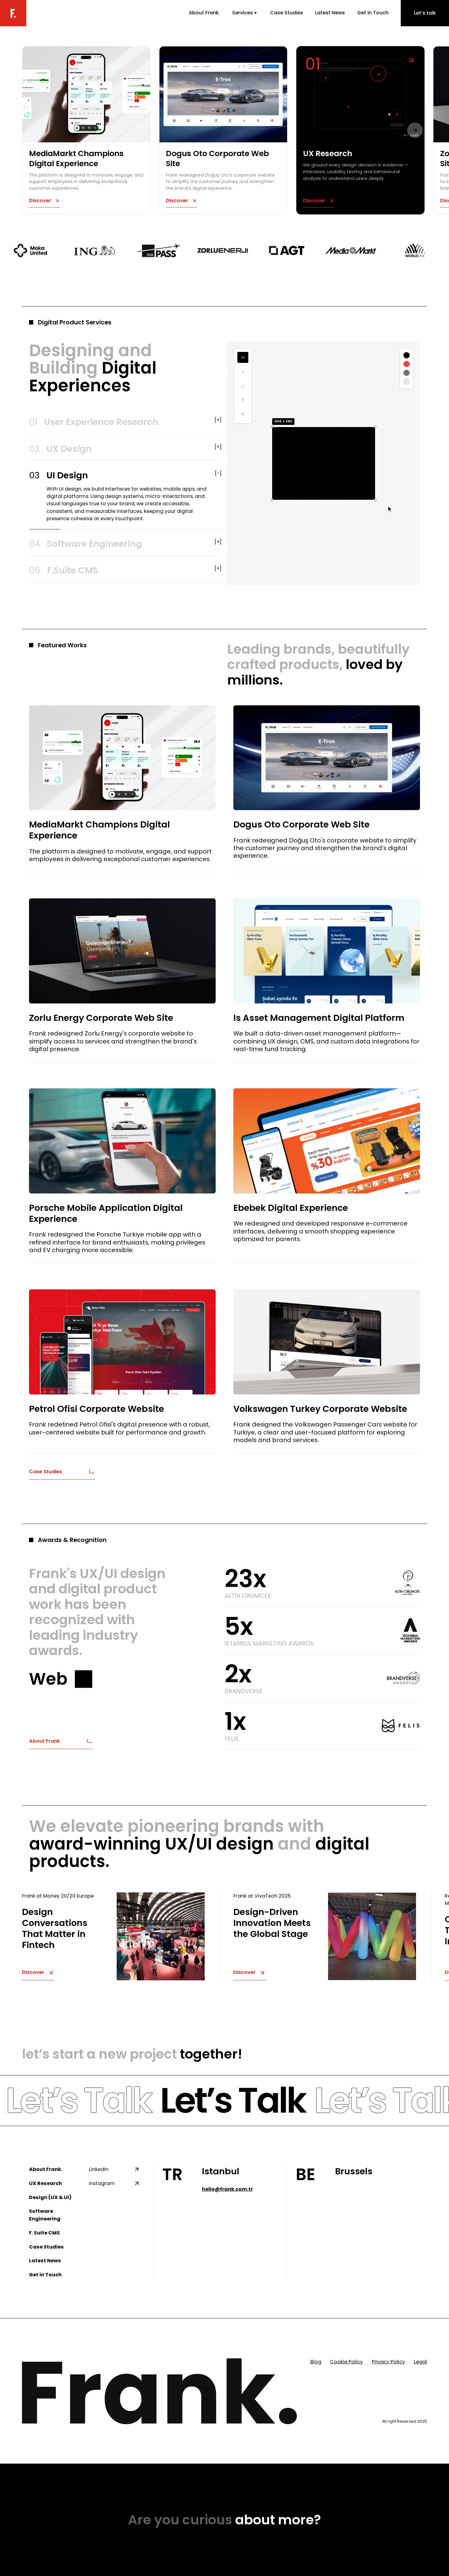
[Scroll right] (415, 130)
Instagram (102, 2191)
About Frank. (204, 13)
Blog (316, 2369)
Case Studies (287, 13)
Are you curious (224, 2527)
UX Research (46, 2191)
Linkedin (99, 2177)
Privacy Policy (388, 2369)
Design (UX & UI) (50, 2205)
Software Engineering (45, 2222)
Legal (420, 2369)
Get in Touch (373, 13)
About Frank (44, 1748)
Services (243, 13)
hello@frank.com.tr (227, 2196)
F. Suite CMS (44, 2240)
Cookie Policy (346, 2369)
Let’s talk (425, 13)
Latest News (330, 13)
